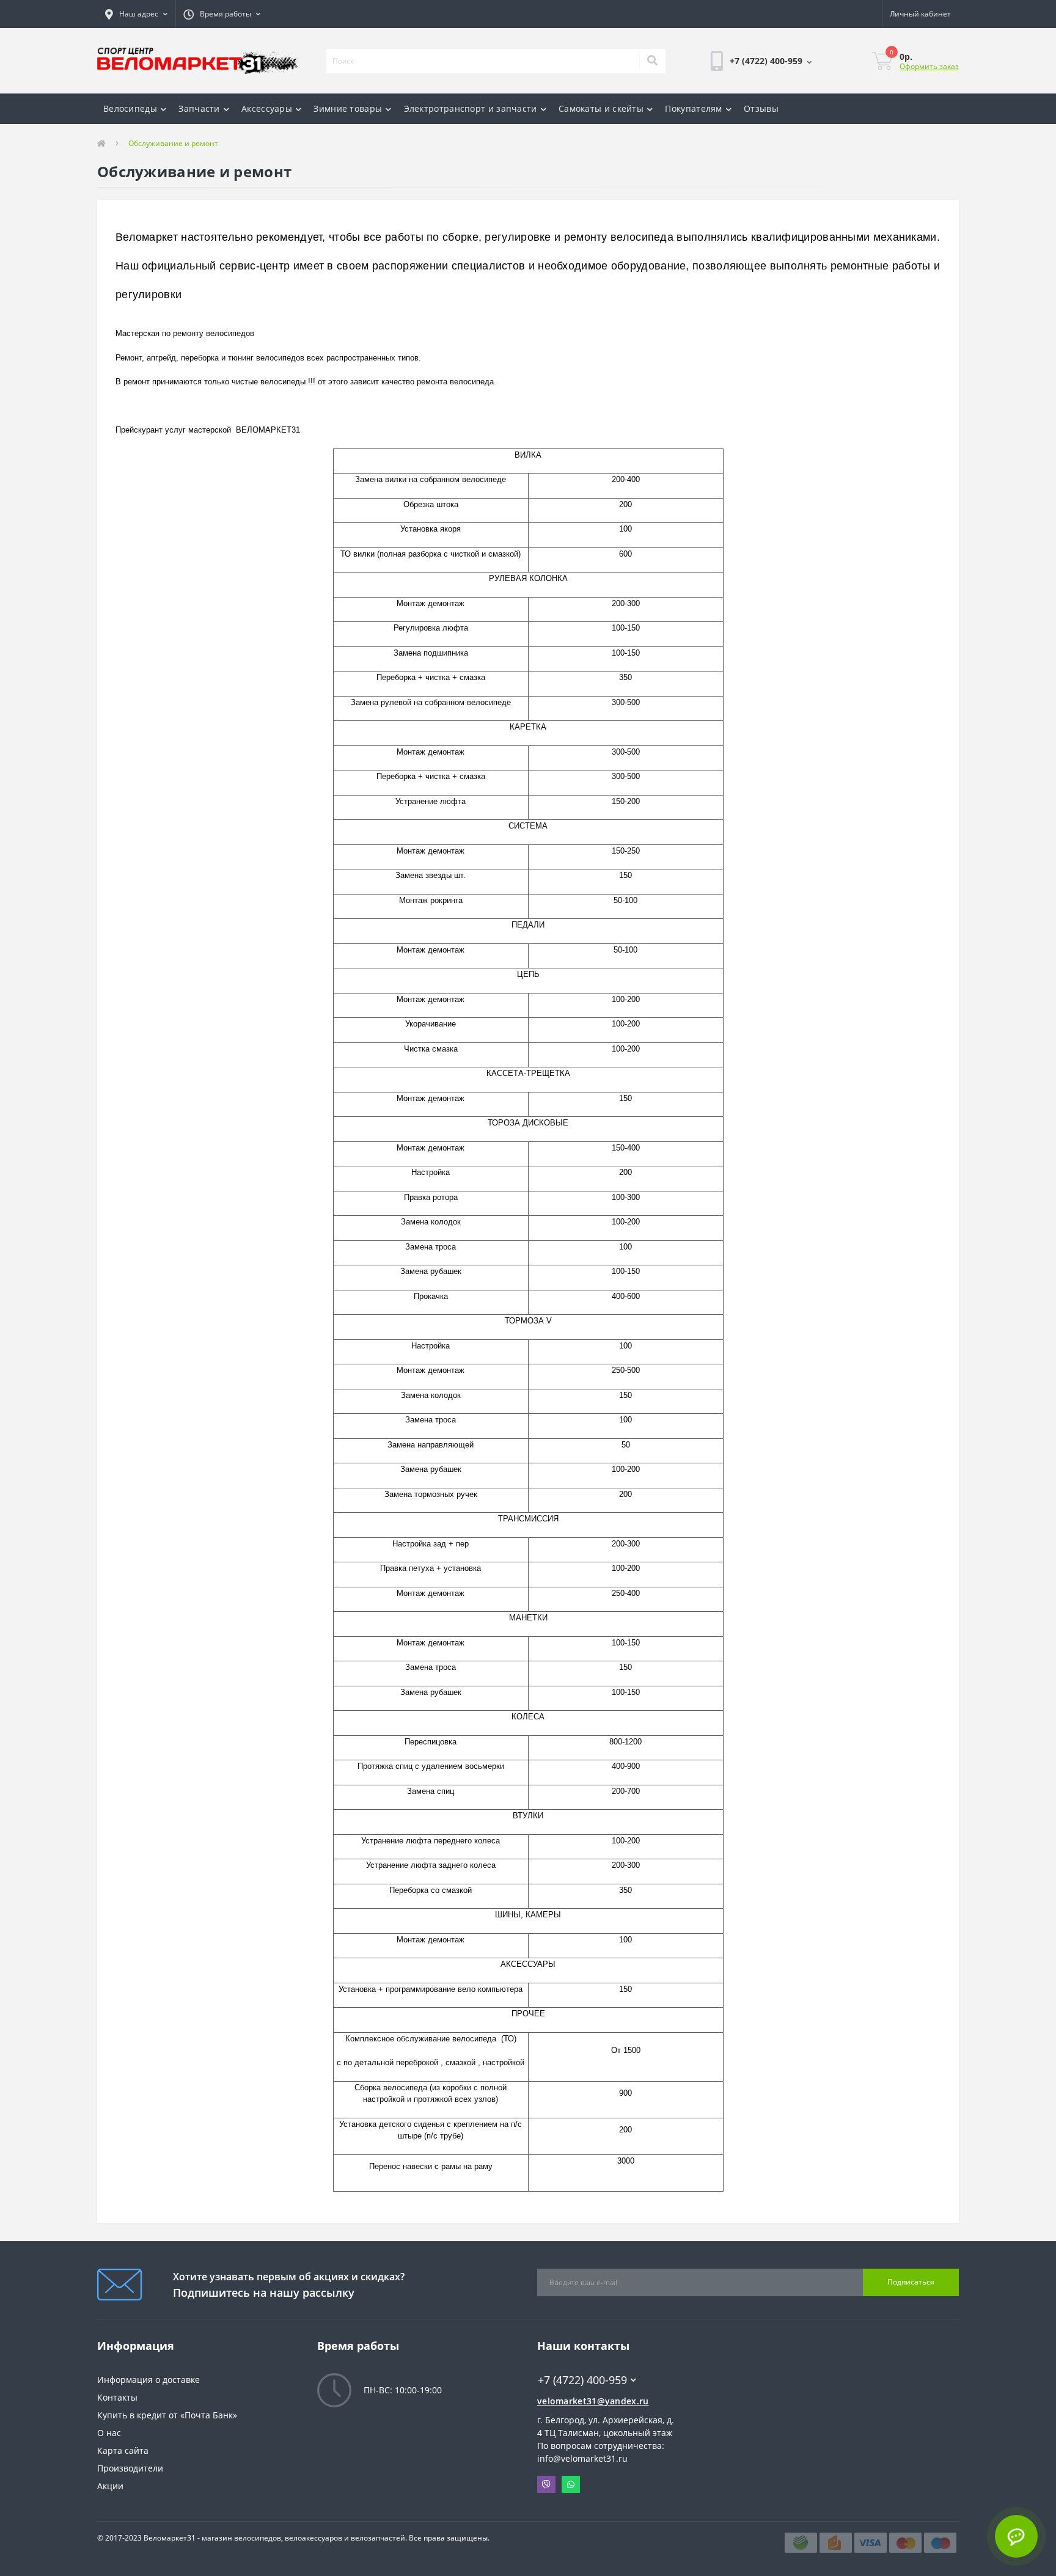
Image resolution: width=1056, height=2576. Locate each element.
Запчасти (199, 108)
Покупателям (693, 108)
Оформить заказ (929, 66)
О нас (109, 2433)
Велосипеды (130, 108)
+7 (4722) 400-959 (574, 2362)
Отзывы (761, 108)
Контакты (117, 2397)
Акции (110, 2486)
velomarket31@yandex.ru (593, 2401)
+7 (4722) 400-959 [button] (582, 2380)
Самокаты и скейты (601, 108)
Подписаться (911, 2282)
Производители (130, 2468)
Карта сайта (123, 2450)
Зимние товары (348, 108)
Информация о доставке (148, 2380)
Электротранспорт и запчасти (471, 108)
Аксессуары (267, 108)
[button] (136, 14)
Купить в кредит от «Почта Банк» (167, 2415)
